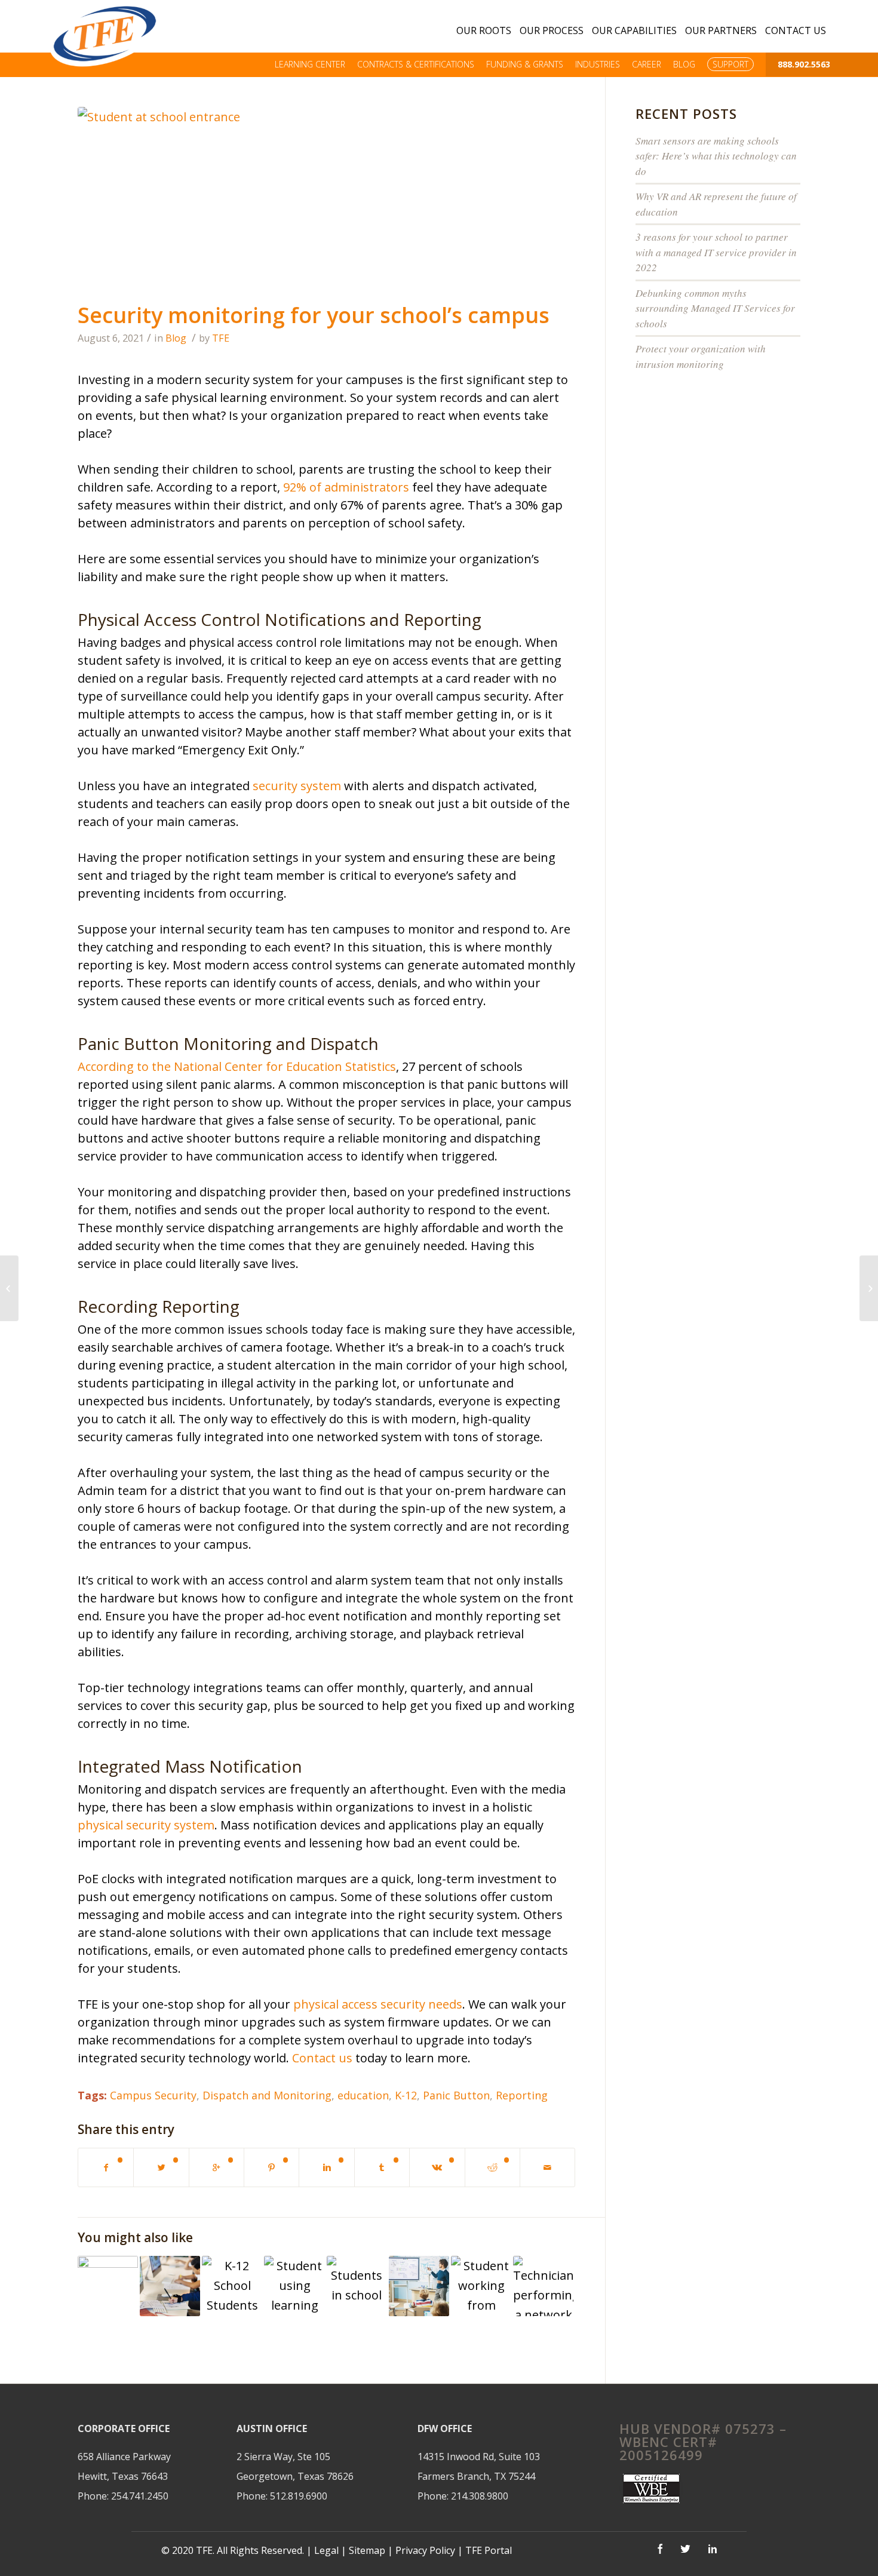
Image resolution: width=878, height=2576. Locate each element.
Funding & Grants (525, 64)
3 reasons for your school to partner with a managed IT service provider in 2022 (716, 252)
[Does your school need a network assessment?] (543, 2286)
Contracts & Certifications (416, 64)
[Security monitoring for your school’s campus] (326, 201)
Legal (326, 2550)
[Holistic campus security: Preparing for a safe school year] (357, 2286)
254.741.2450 (140, 2496)
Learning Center (310, 64)
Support (730, 64)
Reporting (522, 2095)
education (363, 2095)
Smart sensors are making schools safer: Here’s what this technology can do (716, 156)
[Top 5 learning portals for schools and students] (294, 2286)
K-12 (406, 2095)
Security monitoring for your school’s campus (314, 315)
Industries (598, 64)
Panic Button (456, 2095)
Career (647, 64)
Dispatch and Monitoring (267, 2095)
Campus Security (153, 2095)
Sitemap (367, 2550)
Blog (684, 64)
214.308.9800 (480, 2496)
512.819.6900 (299, 2496)
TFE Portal (489, 2550)
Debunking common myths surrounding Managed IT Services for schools (715, 308)
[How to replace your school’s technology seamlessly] (170, 2286)
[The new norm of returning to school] (108, 2286)
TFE (221, 338)
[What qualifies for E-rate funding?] (481, 2286)
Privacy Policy (426, 2550)
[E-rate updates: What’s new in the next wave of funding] (419, 2286)
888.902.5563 (804, 64)
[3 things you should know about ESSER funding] (232, 2286)
